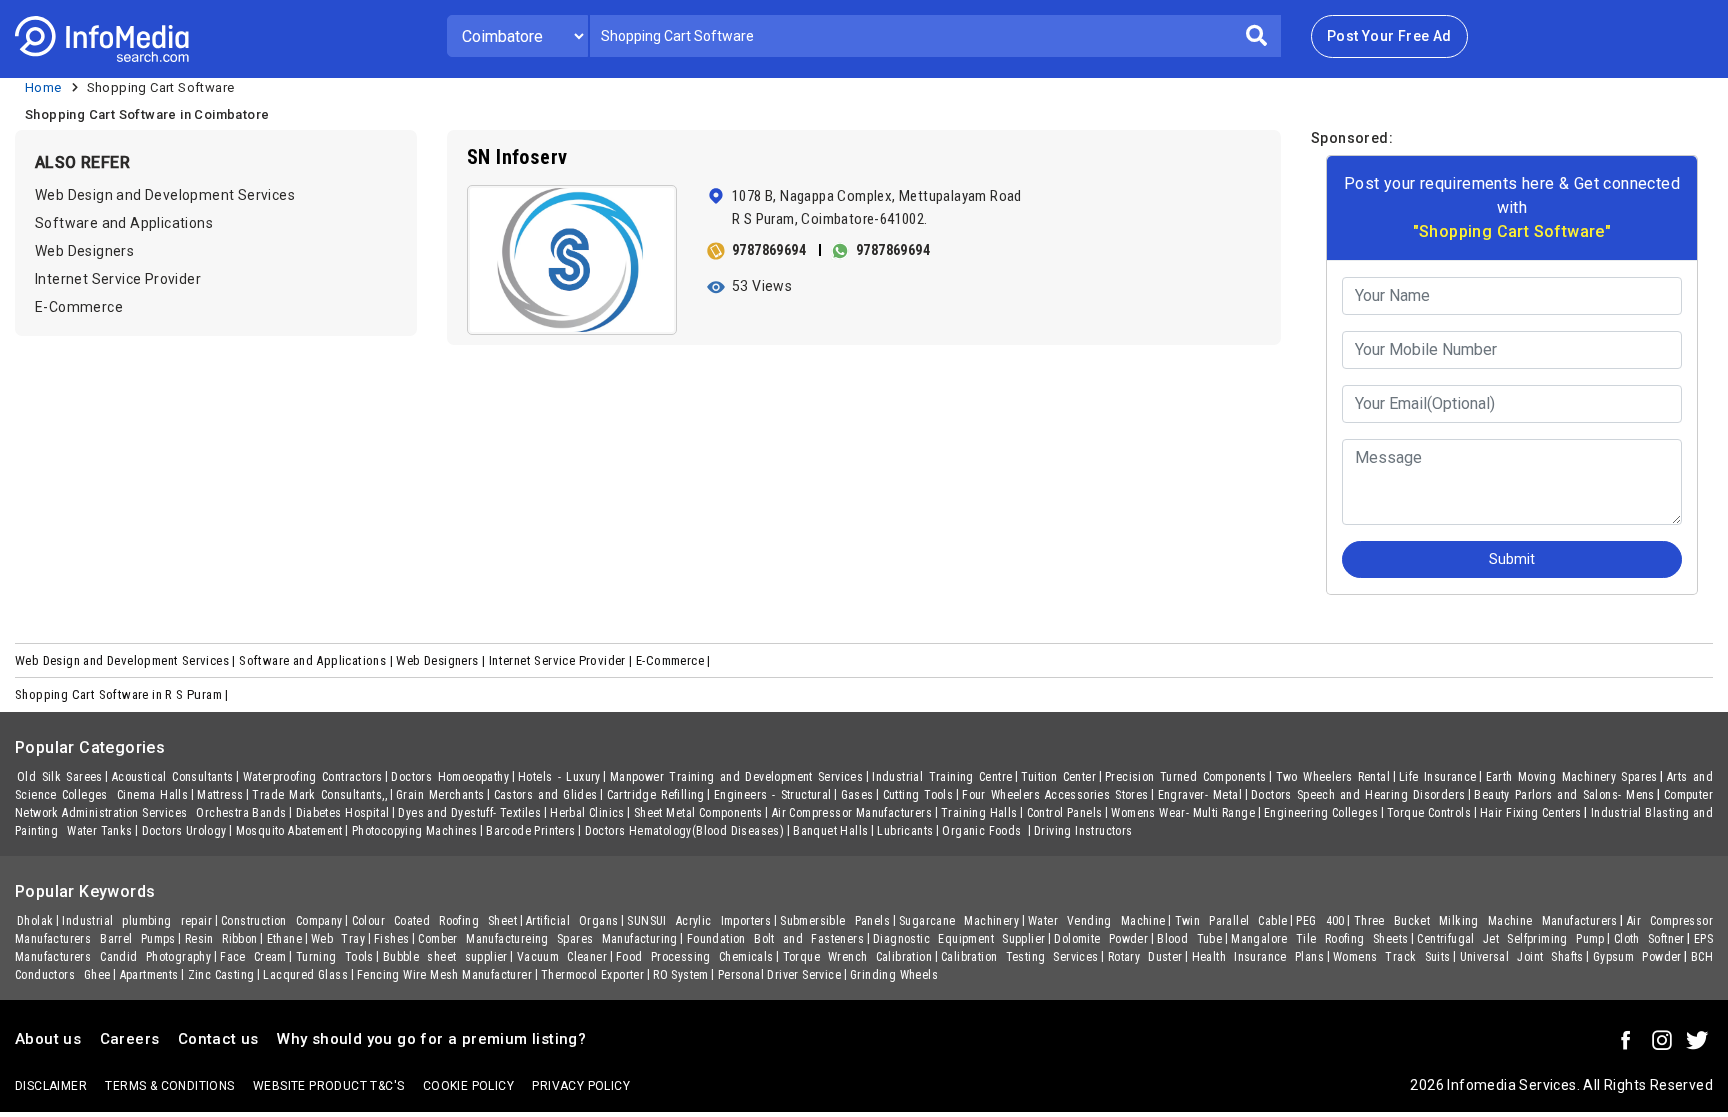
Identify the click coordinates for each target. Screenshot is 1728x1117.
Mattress (220, 795)
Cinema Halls (152, 795)
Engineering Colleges (1321, 813)
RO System (681, 975)
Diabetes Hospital (343, 813)
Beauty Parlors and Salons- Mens (1564, 795)
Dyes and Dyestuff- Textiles (469, 813)
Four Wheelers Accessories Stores (1055, 795)
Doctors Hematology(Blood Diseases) (685, 831)
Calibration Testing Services (1020, 957)
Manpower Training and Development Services (736, 777)
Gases (857, 795)
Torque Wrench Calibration (857, 957)
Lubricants (905, 831)
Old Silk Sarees (60, 777)
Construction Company (282, 921)
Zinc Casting (221, 975)
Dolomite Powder (1101, 939)
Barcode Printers (530, 831)
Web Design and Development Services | (127, 660)
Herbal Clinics (587, 813)
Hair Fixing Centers (1531, 813)
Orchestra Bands (241, 813)
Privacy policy (581, 1086)
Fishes (391, 939)
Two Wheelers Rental (1333, 777)
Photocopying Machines (414, 831)
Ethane (284, 939)
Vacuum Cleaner (562, 957)
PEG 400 (1320, 921)
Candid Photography (155, 957)
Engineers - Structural (773, 795)
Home (43, 87)
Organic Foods (983, 831)
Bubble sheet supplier (445, 957)
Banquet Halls (830, 831)
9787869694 (769, 250)
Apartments (149, 975)
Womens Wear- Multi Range (1183, 813)
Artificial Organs (572, 921)
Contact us (218, 1039)
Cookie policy (468, 1086)
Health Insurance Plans (1258, 957)
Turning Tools (335, 957)
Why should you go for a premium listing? (431, 1039)
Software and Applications (124, 223)
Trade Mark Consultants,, (319, 795)
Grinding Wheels (894, 975)
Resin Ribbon (221, 939)
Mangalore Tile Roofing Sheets (1319, 939)
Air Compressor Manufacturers (852, 813)
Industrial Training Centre (942, 777)
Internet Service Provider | (562, 660)
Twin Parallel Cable (1231, 921)
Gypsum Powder (1637, 957)
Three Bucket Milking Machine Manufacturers (1486, 921)
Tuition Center (1058, 777)
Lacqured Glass (305, 975)
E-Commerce (79, 307)
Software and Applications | (317, 660)
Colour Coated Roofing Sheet (435, 921)
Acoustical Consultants (173, 777)
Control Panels (1065, 813)
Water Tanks (99, 831)
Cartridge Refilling (656, 795)
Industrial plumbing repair (137, 921)
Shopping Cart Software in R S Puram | (123, 694)
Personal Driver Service (779, 975)
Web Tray (338, 939)
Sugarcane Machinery (959, 921)
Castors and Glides (546, 795)
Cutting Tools (918, 795)
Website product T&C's (328, 1086)
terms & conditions (169, 1086)
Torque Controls (1429, 813)
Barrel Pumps (138, 939)
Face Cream (253, 957)
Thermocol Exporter (592, 975)
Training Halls (979, 813)
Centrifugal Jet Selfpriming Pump (1510, 939)
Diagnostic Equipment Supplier (959, 939)
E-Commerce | (675, 660)
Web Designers (84, 251)
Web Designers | (442, 660)
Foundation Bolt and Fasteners (775, 939)
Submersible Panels (835, 921)
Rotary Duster (1145, 957)
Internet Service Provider (118, 279)
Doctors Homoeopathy (450, 777)
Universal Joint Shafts (1522, 957)
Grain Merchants (440, 795)
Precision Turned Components (1186, 777)
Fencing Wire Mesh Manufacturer (444, 975)
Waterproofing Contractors (313, 777)
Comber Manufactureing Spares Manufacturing (547, 939)
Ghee (97, 975)
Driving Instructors (1083, 831)
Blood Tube (1189, 939)
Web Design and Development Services (165, 195)
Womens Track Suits (1392, 957)
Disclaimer (51, 1086)
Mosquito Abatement (289, 831)
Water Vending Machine (1097, 921)
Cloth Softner (1649, 939)
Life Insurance (1438, 777)
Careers (130, 1039)
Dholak (35, 921)
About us (48, 1039)
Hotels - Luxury (559, 777)
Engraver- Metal (1200, 795)
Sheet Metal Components (698, 813)
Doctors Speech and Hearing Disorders (1358, 795)
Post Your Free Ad (1389, 36)
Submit (1512, 559)
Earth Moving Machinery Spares (1572, 777)
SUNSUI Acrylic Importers (699, 921)
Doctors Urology (184, 831)
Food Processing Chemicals (694, 957)
